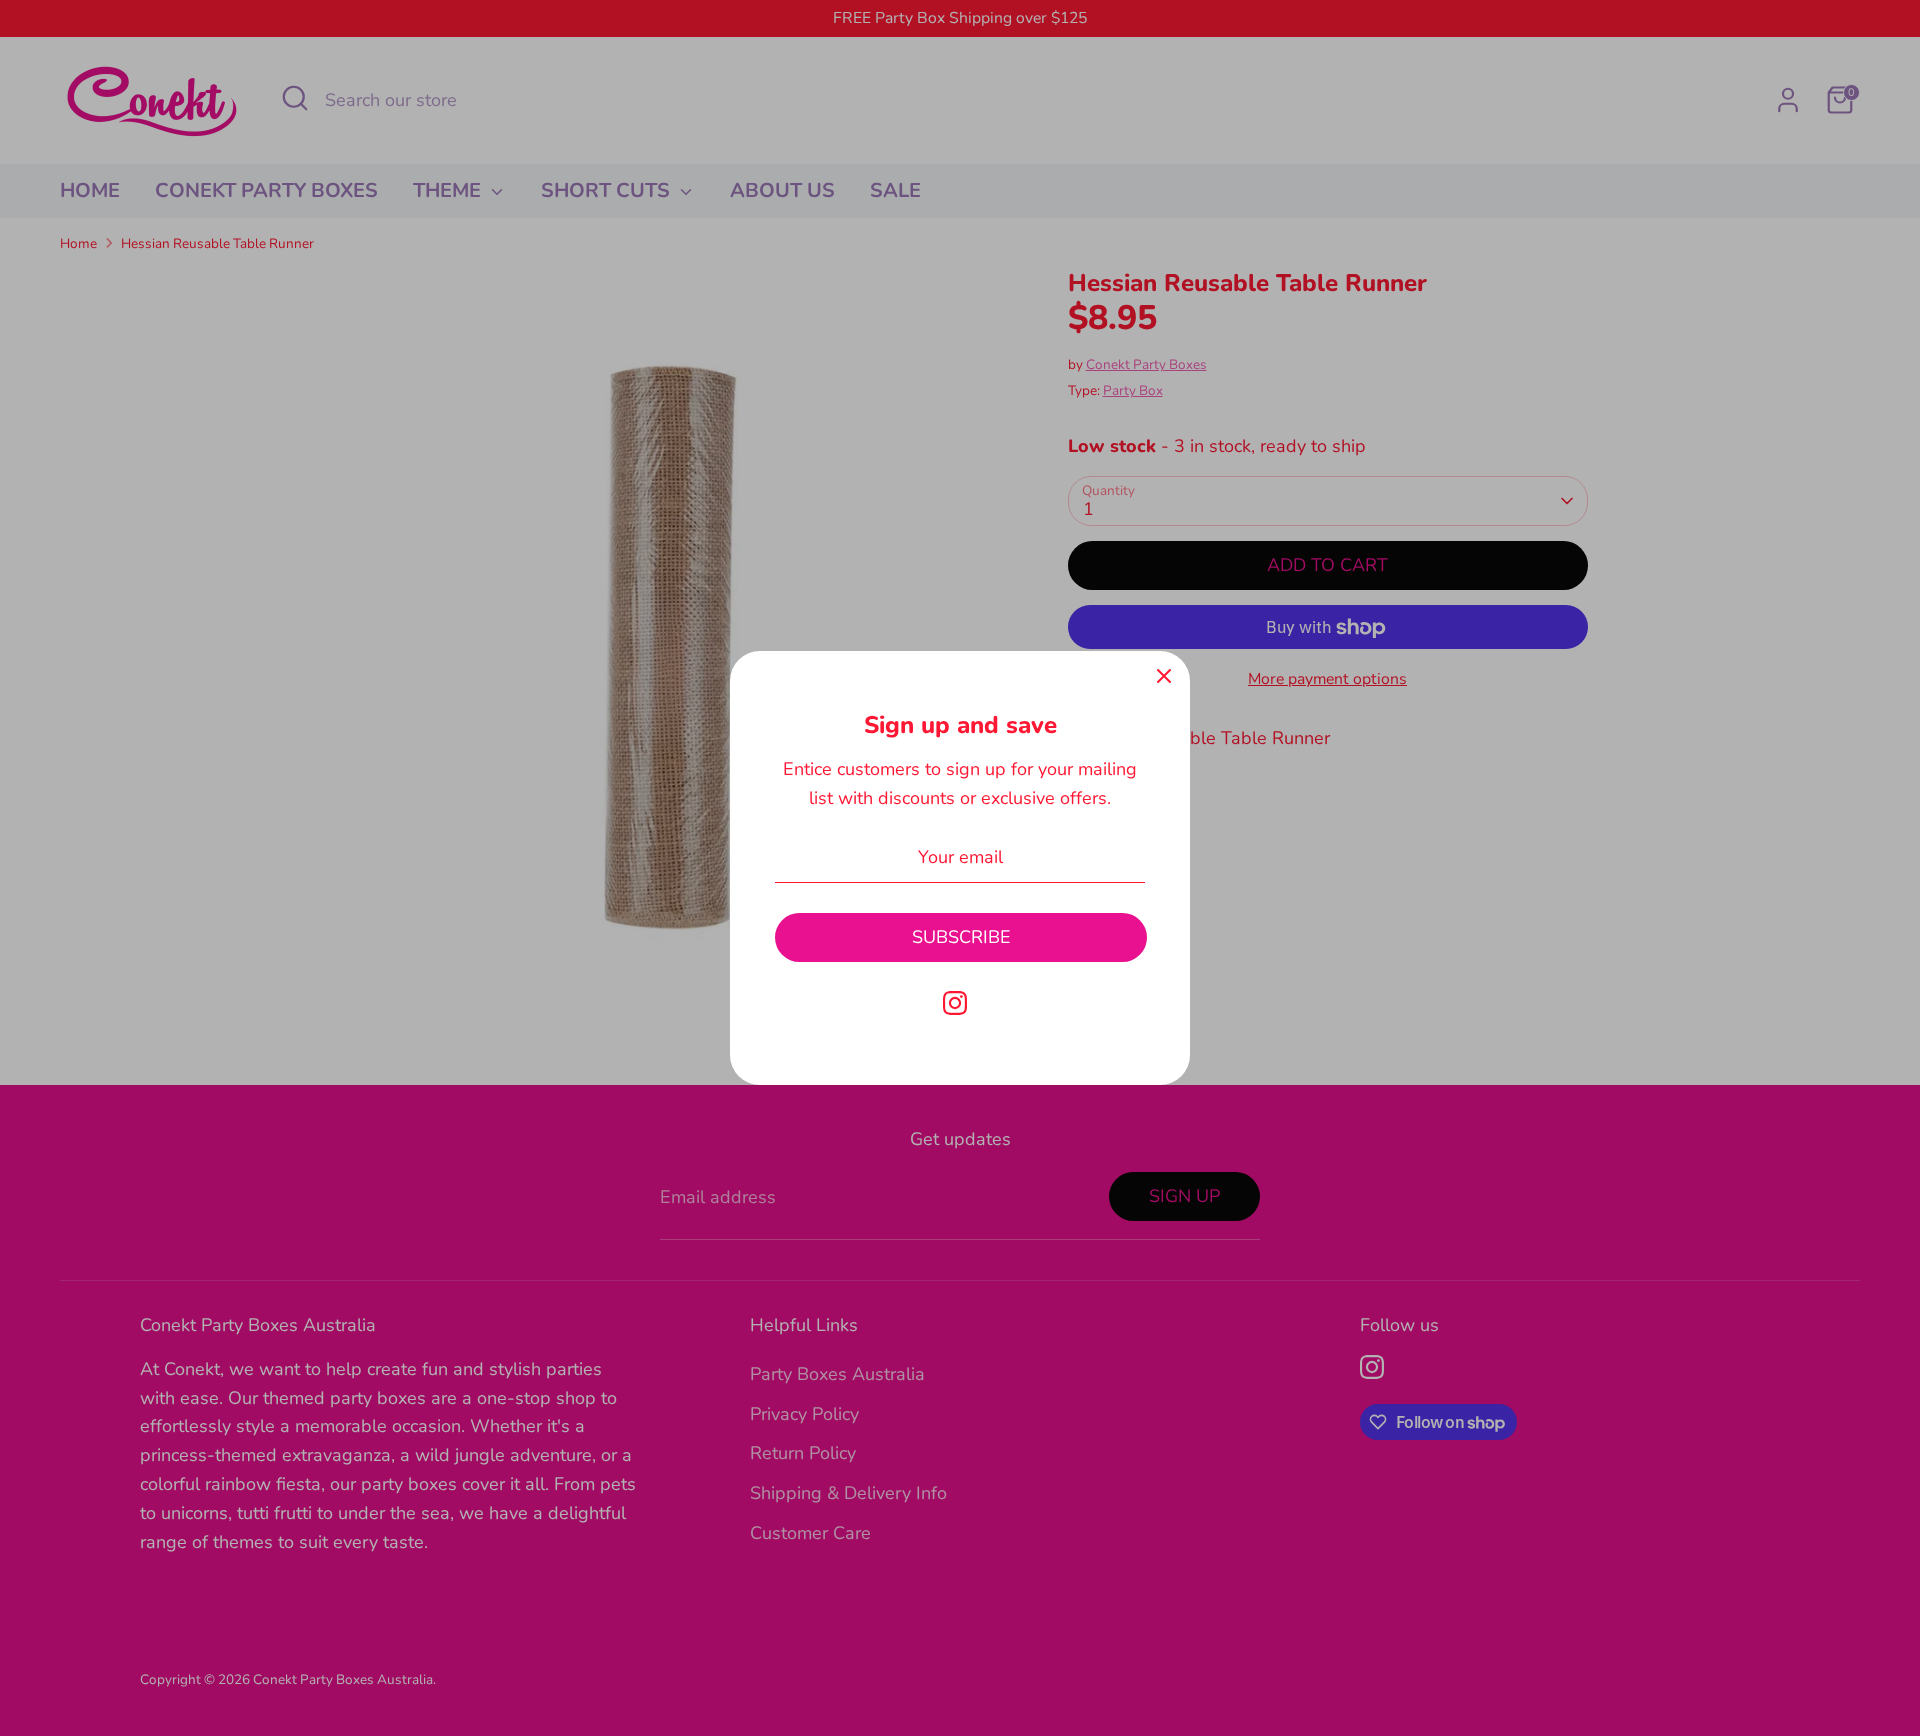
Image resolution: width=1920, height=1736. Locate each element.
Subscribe (961, 937)
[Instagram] (955, 1003)
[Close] (1164, 677)
